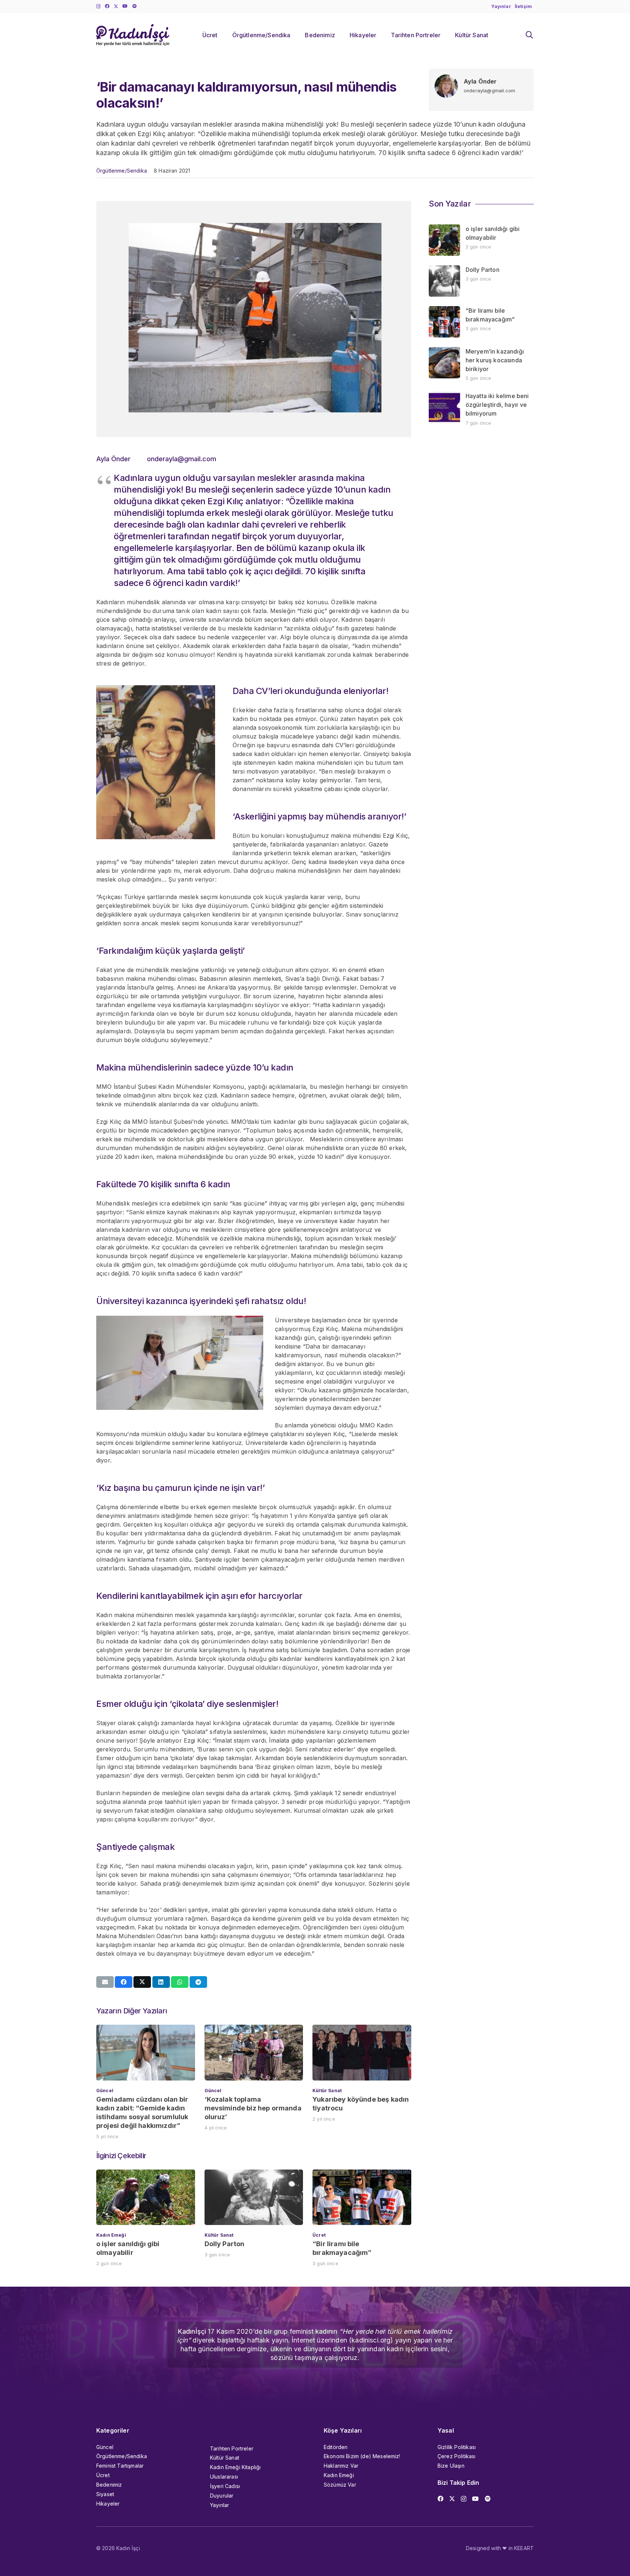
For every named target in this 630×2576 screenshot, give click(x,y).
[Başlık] (135, 6)
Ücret (319, 2235)
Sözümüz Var (340, 2485)
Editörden (336, 2447)
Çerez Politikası (457, 2456)
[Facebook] (107, 6)
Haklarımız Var (341, 2466)
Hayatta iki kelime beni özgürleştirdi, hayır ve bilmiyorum (497, 405)
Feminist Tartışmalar (120, 2466)
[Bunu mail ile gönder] (105, 1982)
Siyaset (105, 2494)
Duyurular (222, 2496)
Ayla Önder (480, 81)
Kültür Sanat (327, 2091)
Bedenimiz (109, 2485)
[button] (529, 35)
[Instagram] (98, 6)
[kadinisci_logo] (133, 35)
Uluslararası (224, 2477)
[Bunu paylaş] (124, 1982)
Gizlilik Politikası (457, 2447)
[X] (116, 6)
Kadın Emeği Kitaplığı (235, 2467)
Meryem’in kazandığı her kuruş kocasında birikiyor (495, 360)
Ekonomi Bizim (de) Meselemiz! (362, 2456)
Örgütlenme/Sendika (122, 171)
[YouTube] (125, 6)
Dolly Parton (225, 2244)
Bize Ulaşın (451, 2466)
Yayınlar (219, 2505)
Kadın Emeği (111, 2235)
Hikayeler (108, 2504)
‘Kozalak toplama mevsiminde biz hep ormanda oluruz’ (253, 2108)
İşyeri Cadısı (225, 2486)
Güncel (105, 2091)
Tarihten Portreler (232, 2448)
